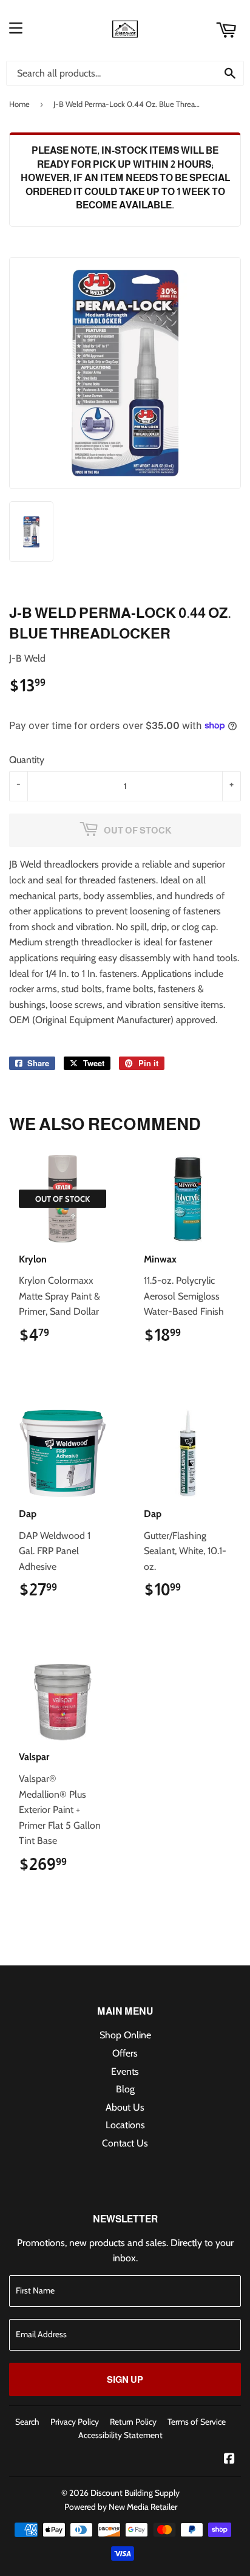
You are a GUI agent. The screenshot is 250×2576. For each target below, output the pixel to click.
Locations (125, 2125)
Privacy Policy (75, 2422)
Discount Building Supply (135, 2493)
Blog (125, 2089)
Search (27, 2422)
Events (125, 2071)
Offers (125, 2053)
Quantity (27, 760)
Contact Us (125, 2143)
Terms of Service (197, 2422)
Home (19, 104)
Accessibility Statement (120, 2435)
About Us (125, 2107)
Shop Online (125, 2035)
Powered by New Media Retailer (121, 2507)
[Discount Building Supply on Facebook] (229, 2460)
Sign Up (125, 2379)
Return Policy (133, 2422)
